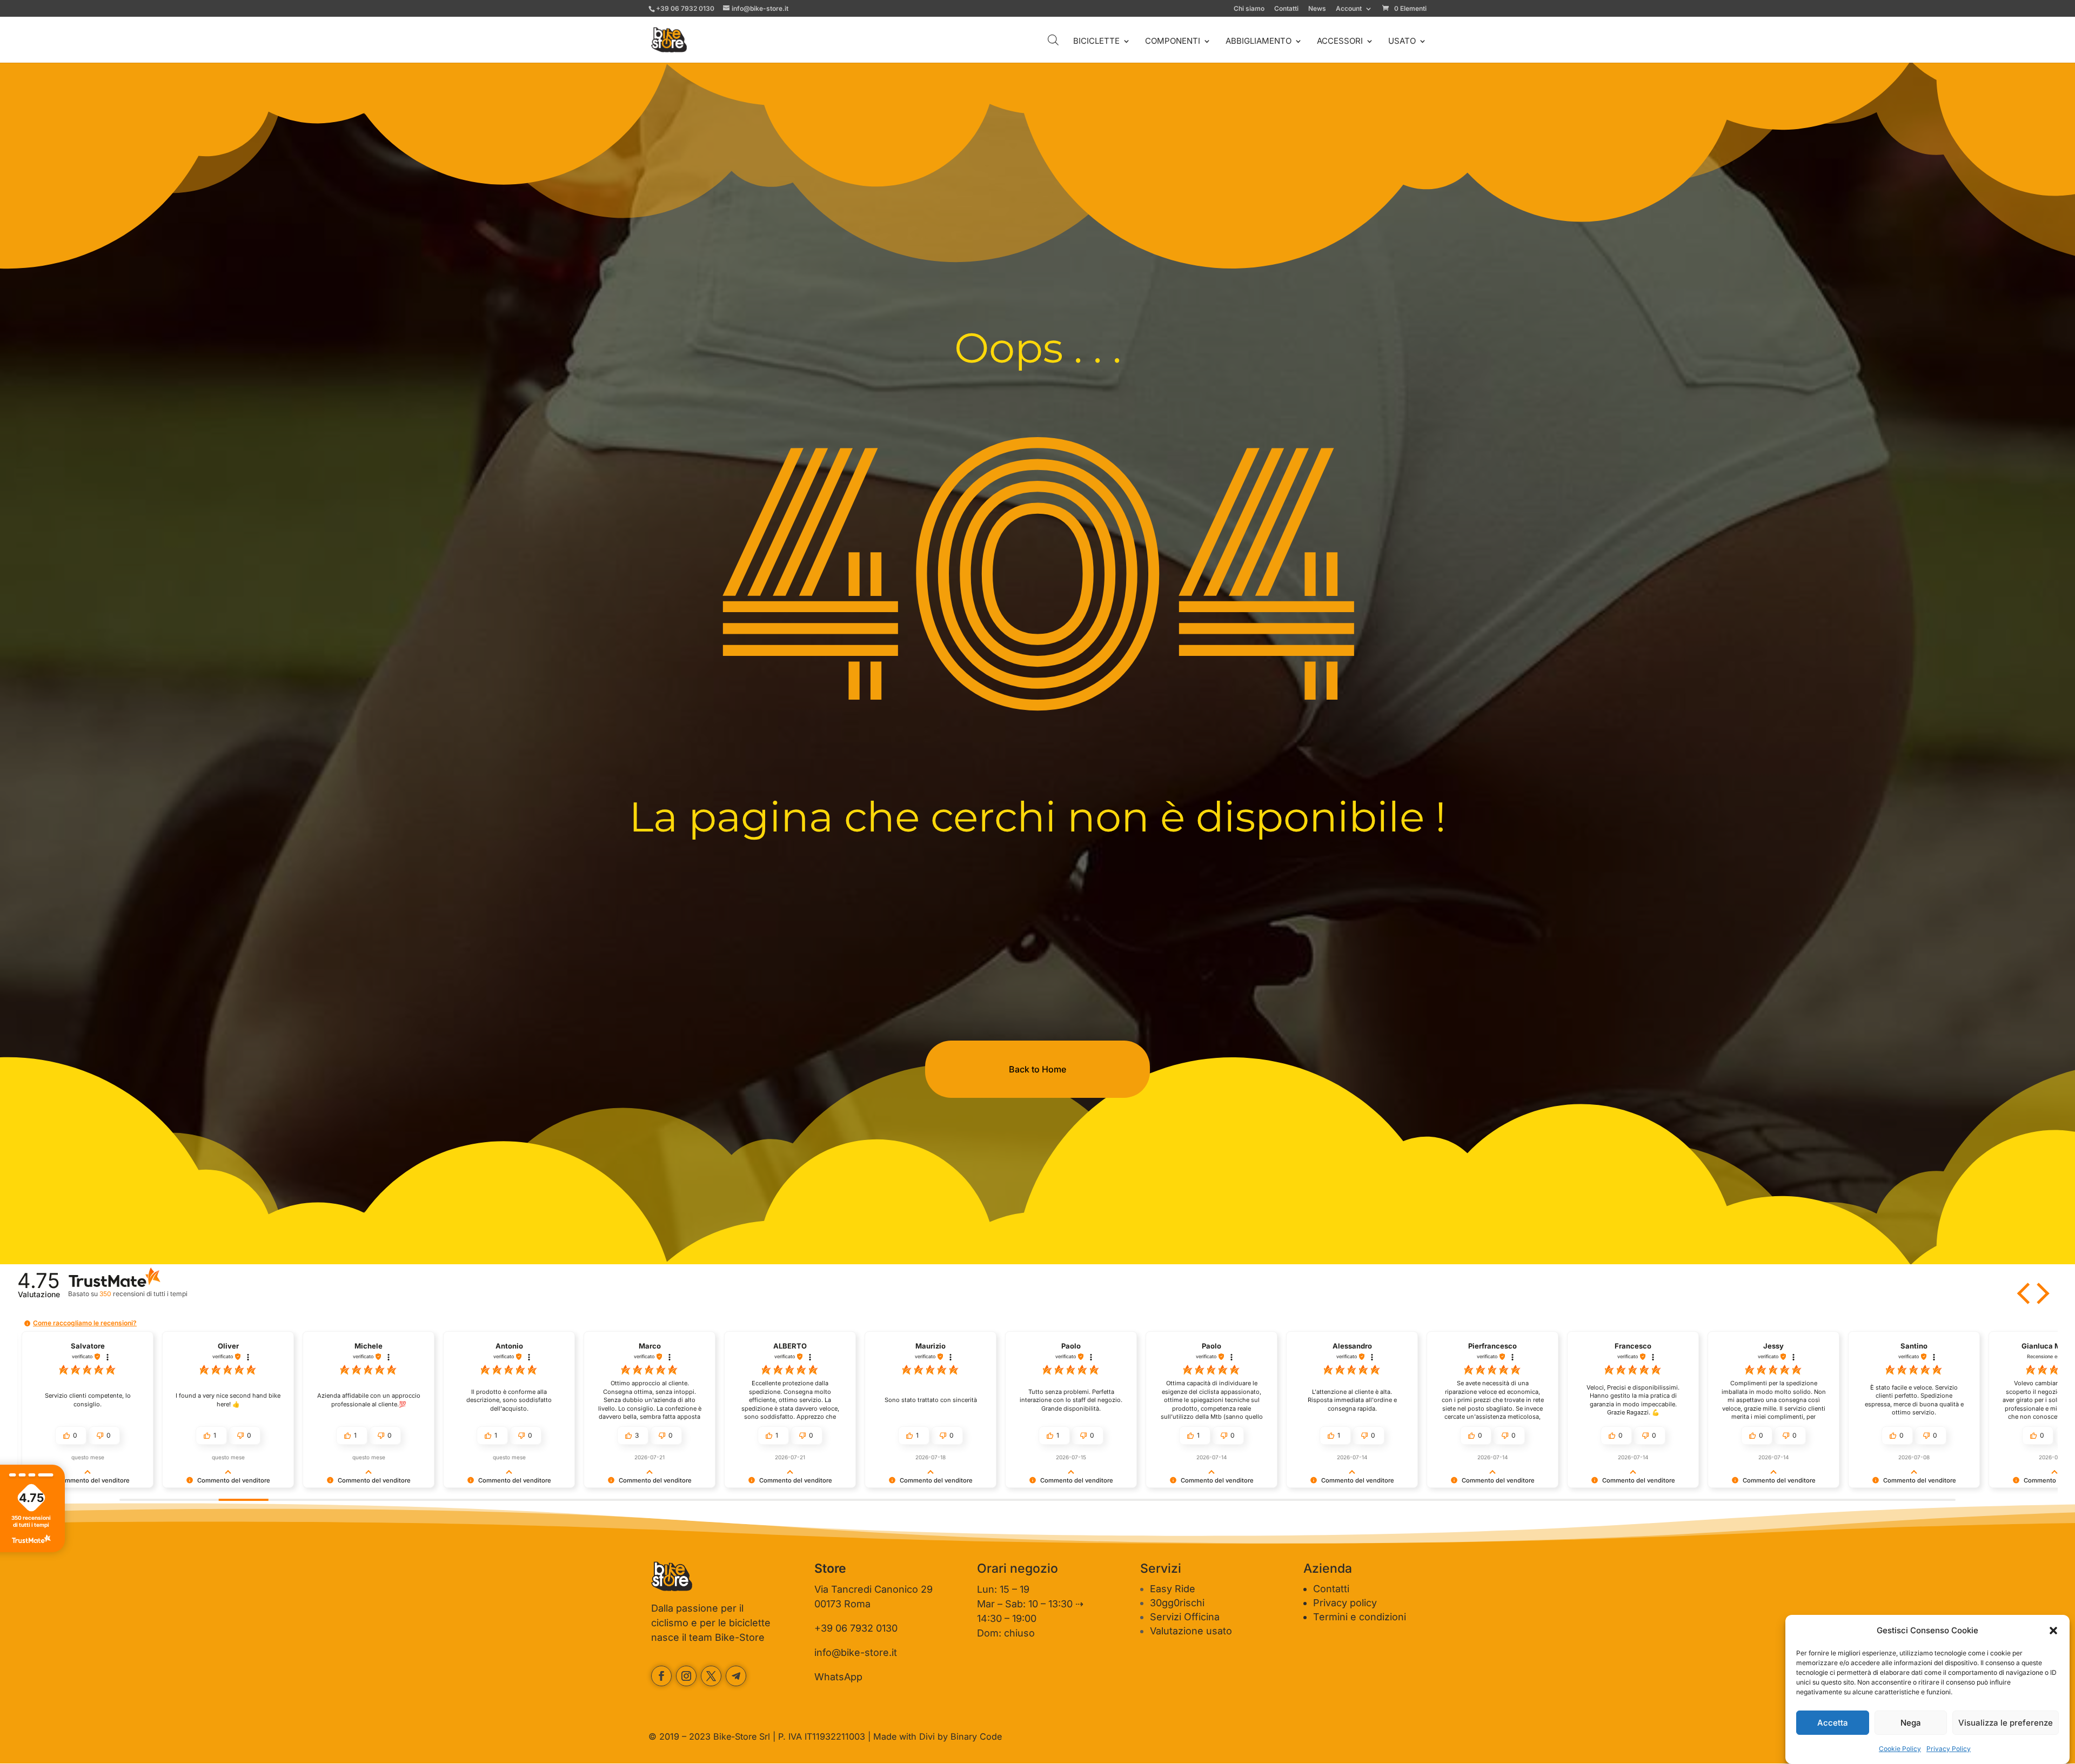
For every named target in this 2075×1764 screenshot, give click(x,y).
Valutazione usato (1191, 1631)
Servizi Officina (1185, 1617)
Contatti (1286, 9)
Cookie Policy (1900, 1749)
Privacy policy (1345, 1603)
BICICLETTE (1096, 42)
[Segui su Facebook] (661, 1676)
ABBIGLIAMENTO (1259, 42)
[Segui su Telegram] (736, 1676)
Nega (1911, 1723)
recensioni (143, 1294)
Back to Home (1037, 1069)
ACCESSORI (1340, 42)
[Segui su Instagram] (686, 1676)
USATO (1402, 42)
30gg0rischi (1177, 1603)
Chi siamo (1249, 9)
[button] (2053, 1631)
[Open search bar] (1053, 40)
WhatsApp (838, 1677)
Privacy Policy (1949, 1749)
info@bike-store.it (856, 1652)
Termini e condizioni (1360, 1617)
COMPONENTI (1173, 42)
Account (1349, 9)
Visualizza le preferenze (2006, 1723)
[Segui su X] (711, 1676)
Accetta (1833, 1723)
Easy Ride (1173, 1589)
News (1317, 9)
